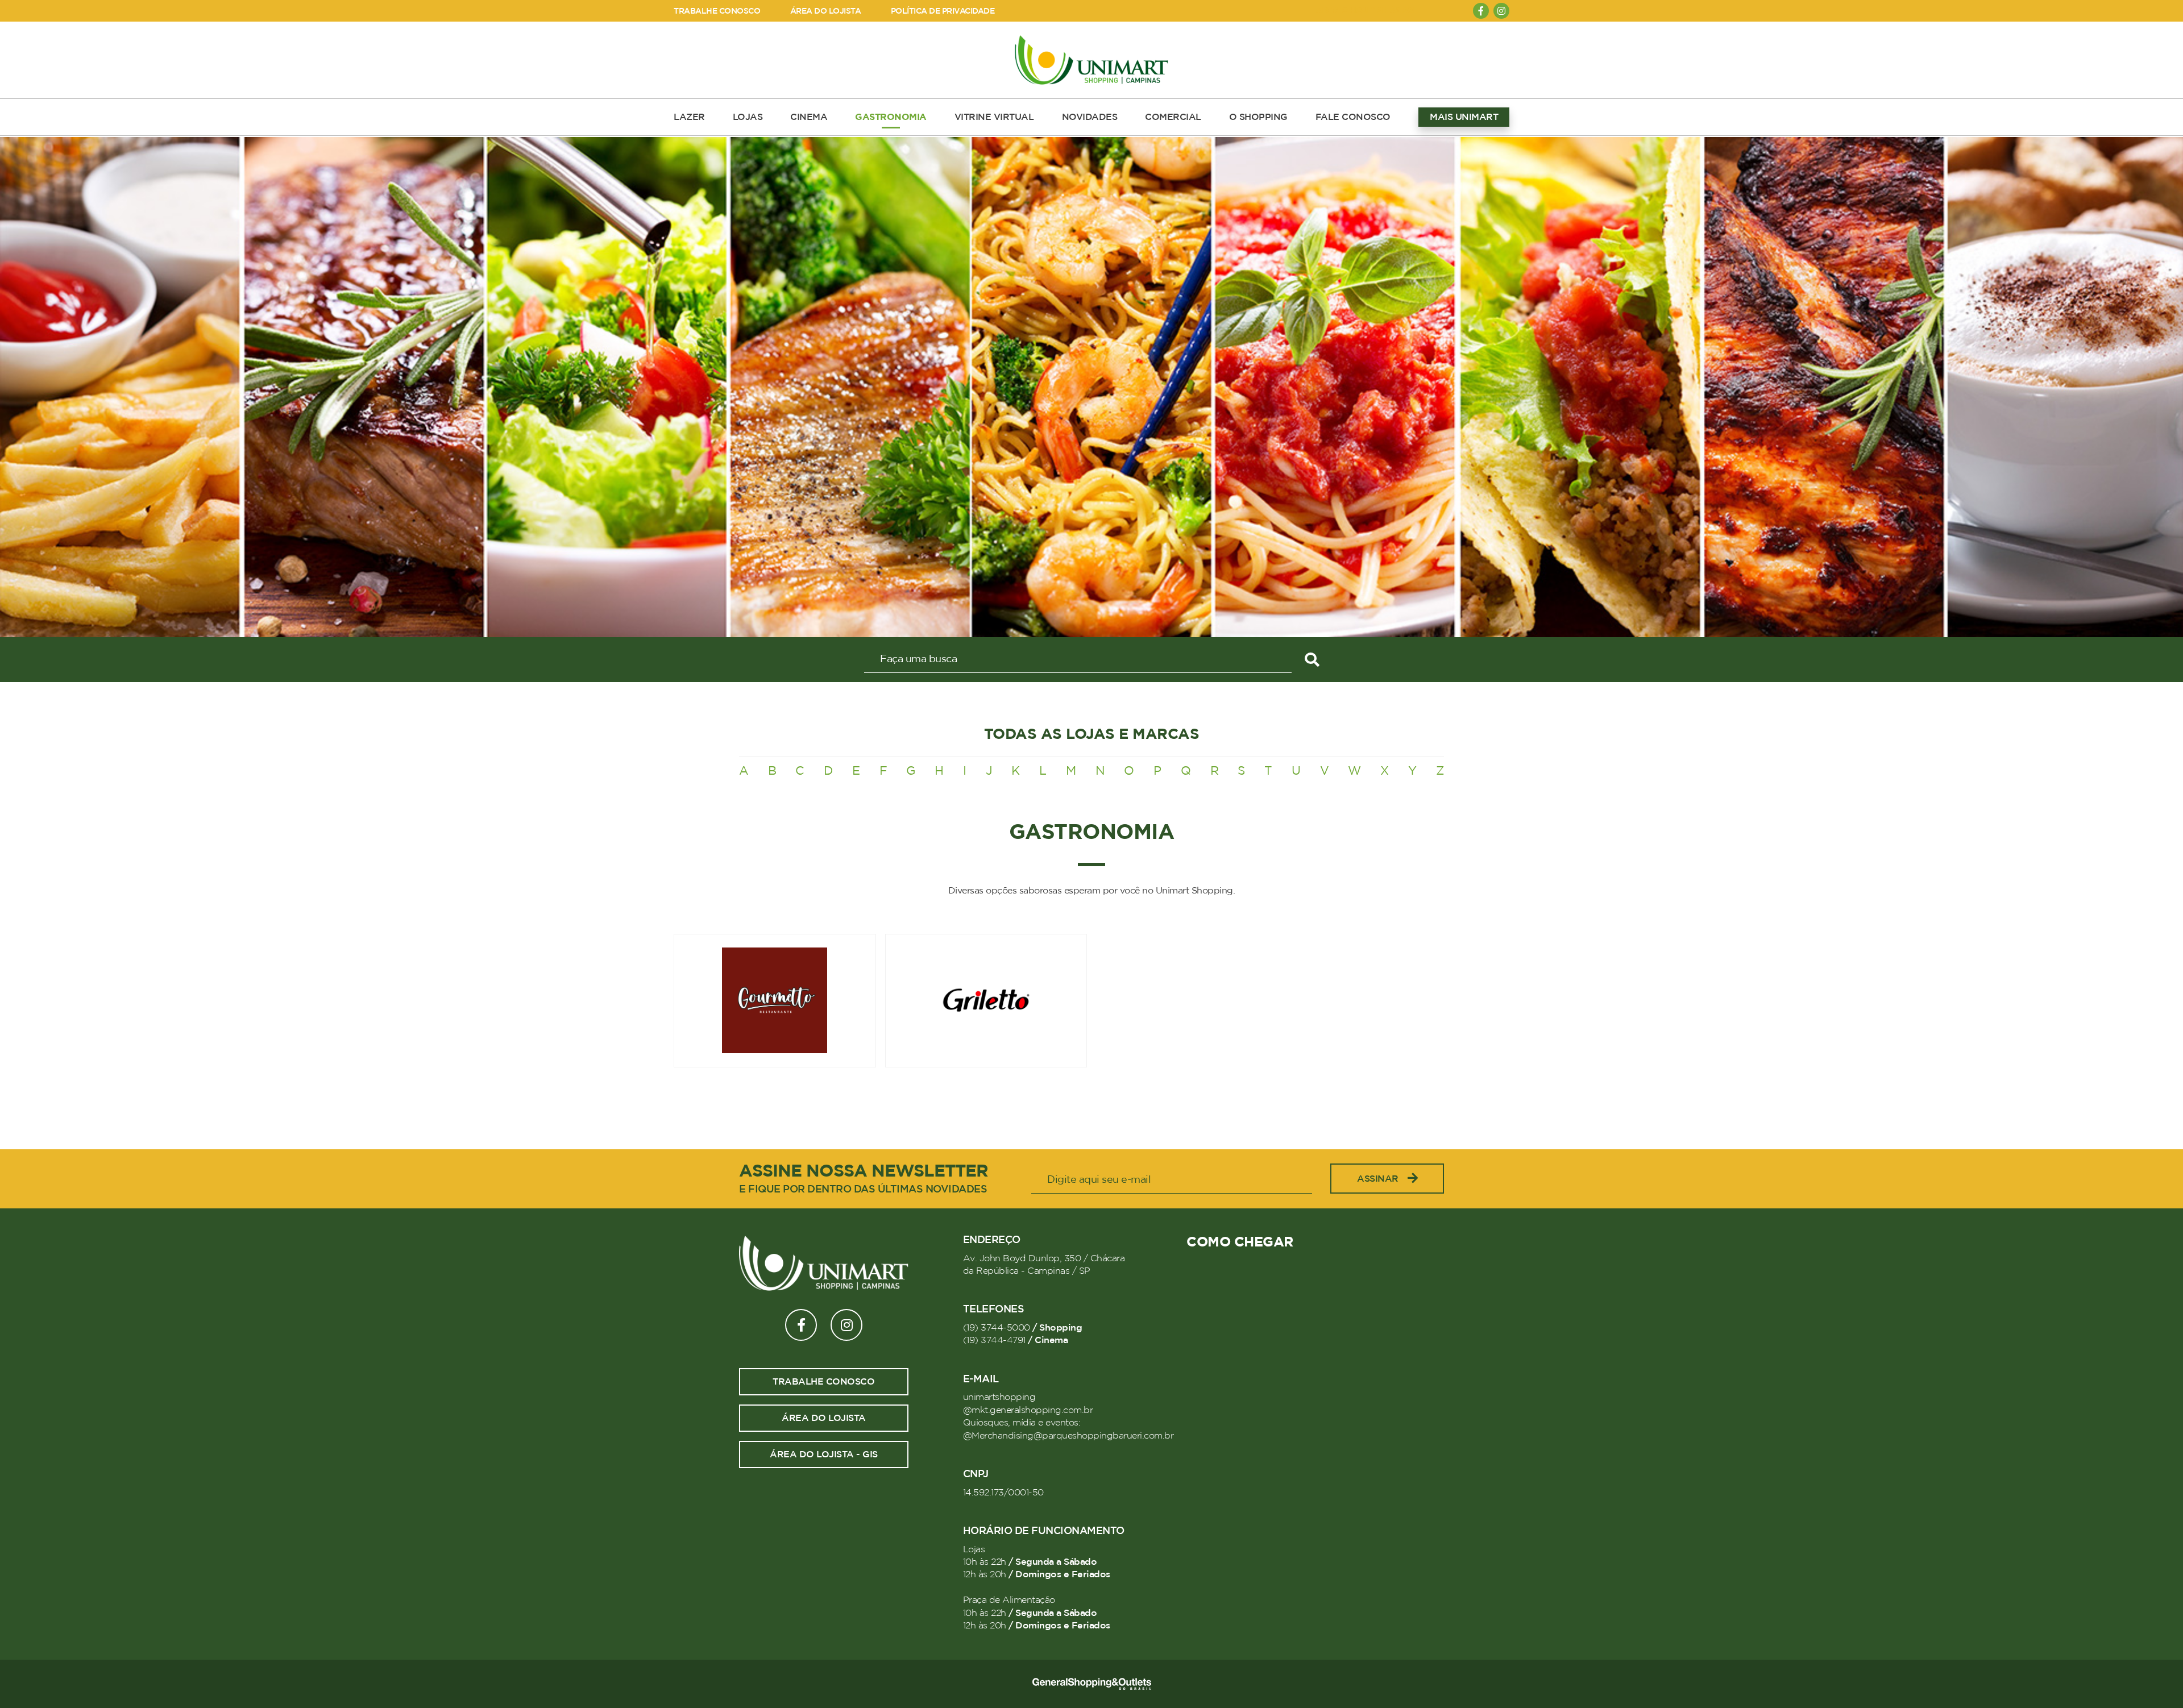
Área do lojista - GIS (824, 1454)
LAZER (689, 117)
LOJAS (748, 117)
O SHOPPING (1258, 117)
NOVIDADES (1090, 117)
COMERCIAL (1173, 117)
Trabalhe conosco (823, 1382)
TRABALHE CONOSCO (717, 11)
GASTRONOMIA (891, 117)
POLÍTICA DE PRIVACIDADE (943, 11)
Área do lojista (824, 1418)
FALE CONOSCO (1353, 117)
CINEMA (809, 117)
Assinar (1378, 1179)
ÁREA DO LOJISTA (826, 11)
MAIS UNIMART (1464, 117)
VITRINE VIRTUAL (994, 117)
